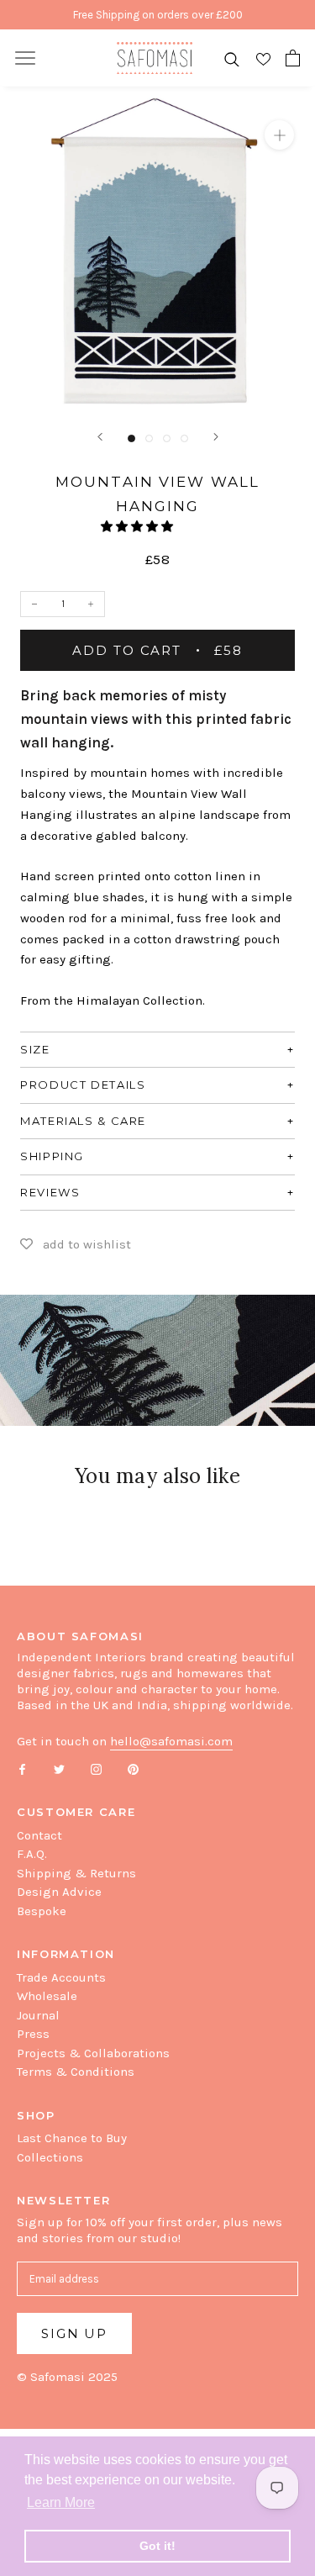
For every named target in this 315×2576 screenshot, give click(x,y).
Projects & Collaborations (93, 2053)
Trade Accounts (61, 1977)
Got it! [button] (157, 2546)
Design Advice (59, 1892)
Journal (38, 2015)
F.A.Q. (32, 1854)
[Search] (232, 58)
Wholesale (47, 1996)
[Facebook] (22, 1768)
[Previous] (100, 437)
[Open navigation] (25, 58)
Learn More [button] (61, 2502)
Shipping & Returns (76, 1873)
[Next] (216, 437)
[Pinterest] (133, 1768)
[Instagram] (96, 1768)
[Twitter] (59, 1768)
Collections (50, 2157)
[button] (138, 527)
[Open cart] (293, 58)
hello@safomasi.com (171, 1741)
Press (33, 2034)
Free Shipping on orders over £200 (158, 15)
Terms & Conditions (76, 2072)
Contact (39, 1835)
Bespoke (42, 1911)
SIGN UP (74, 2333)
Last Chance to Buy (72, 2138)
